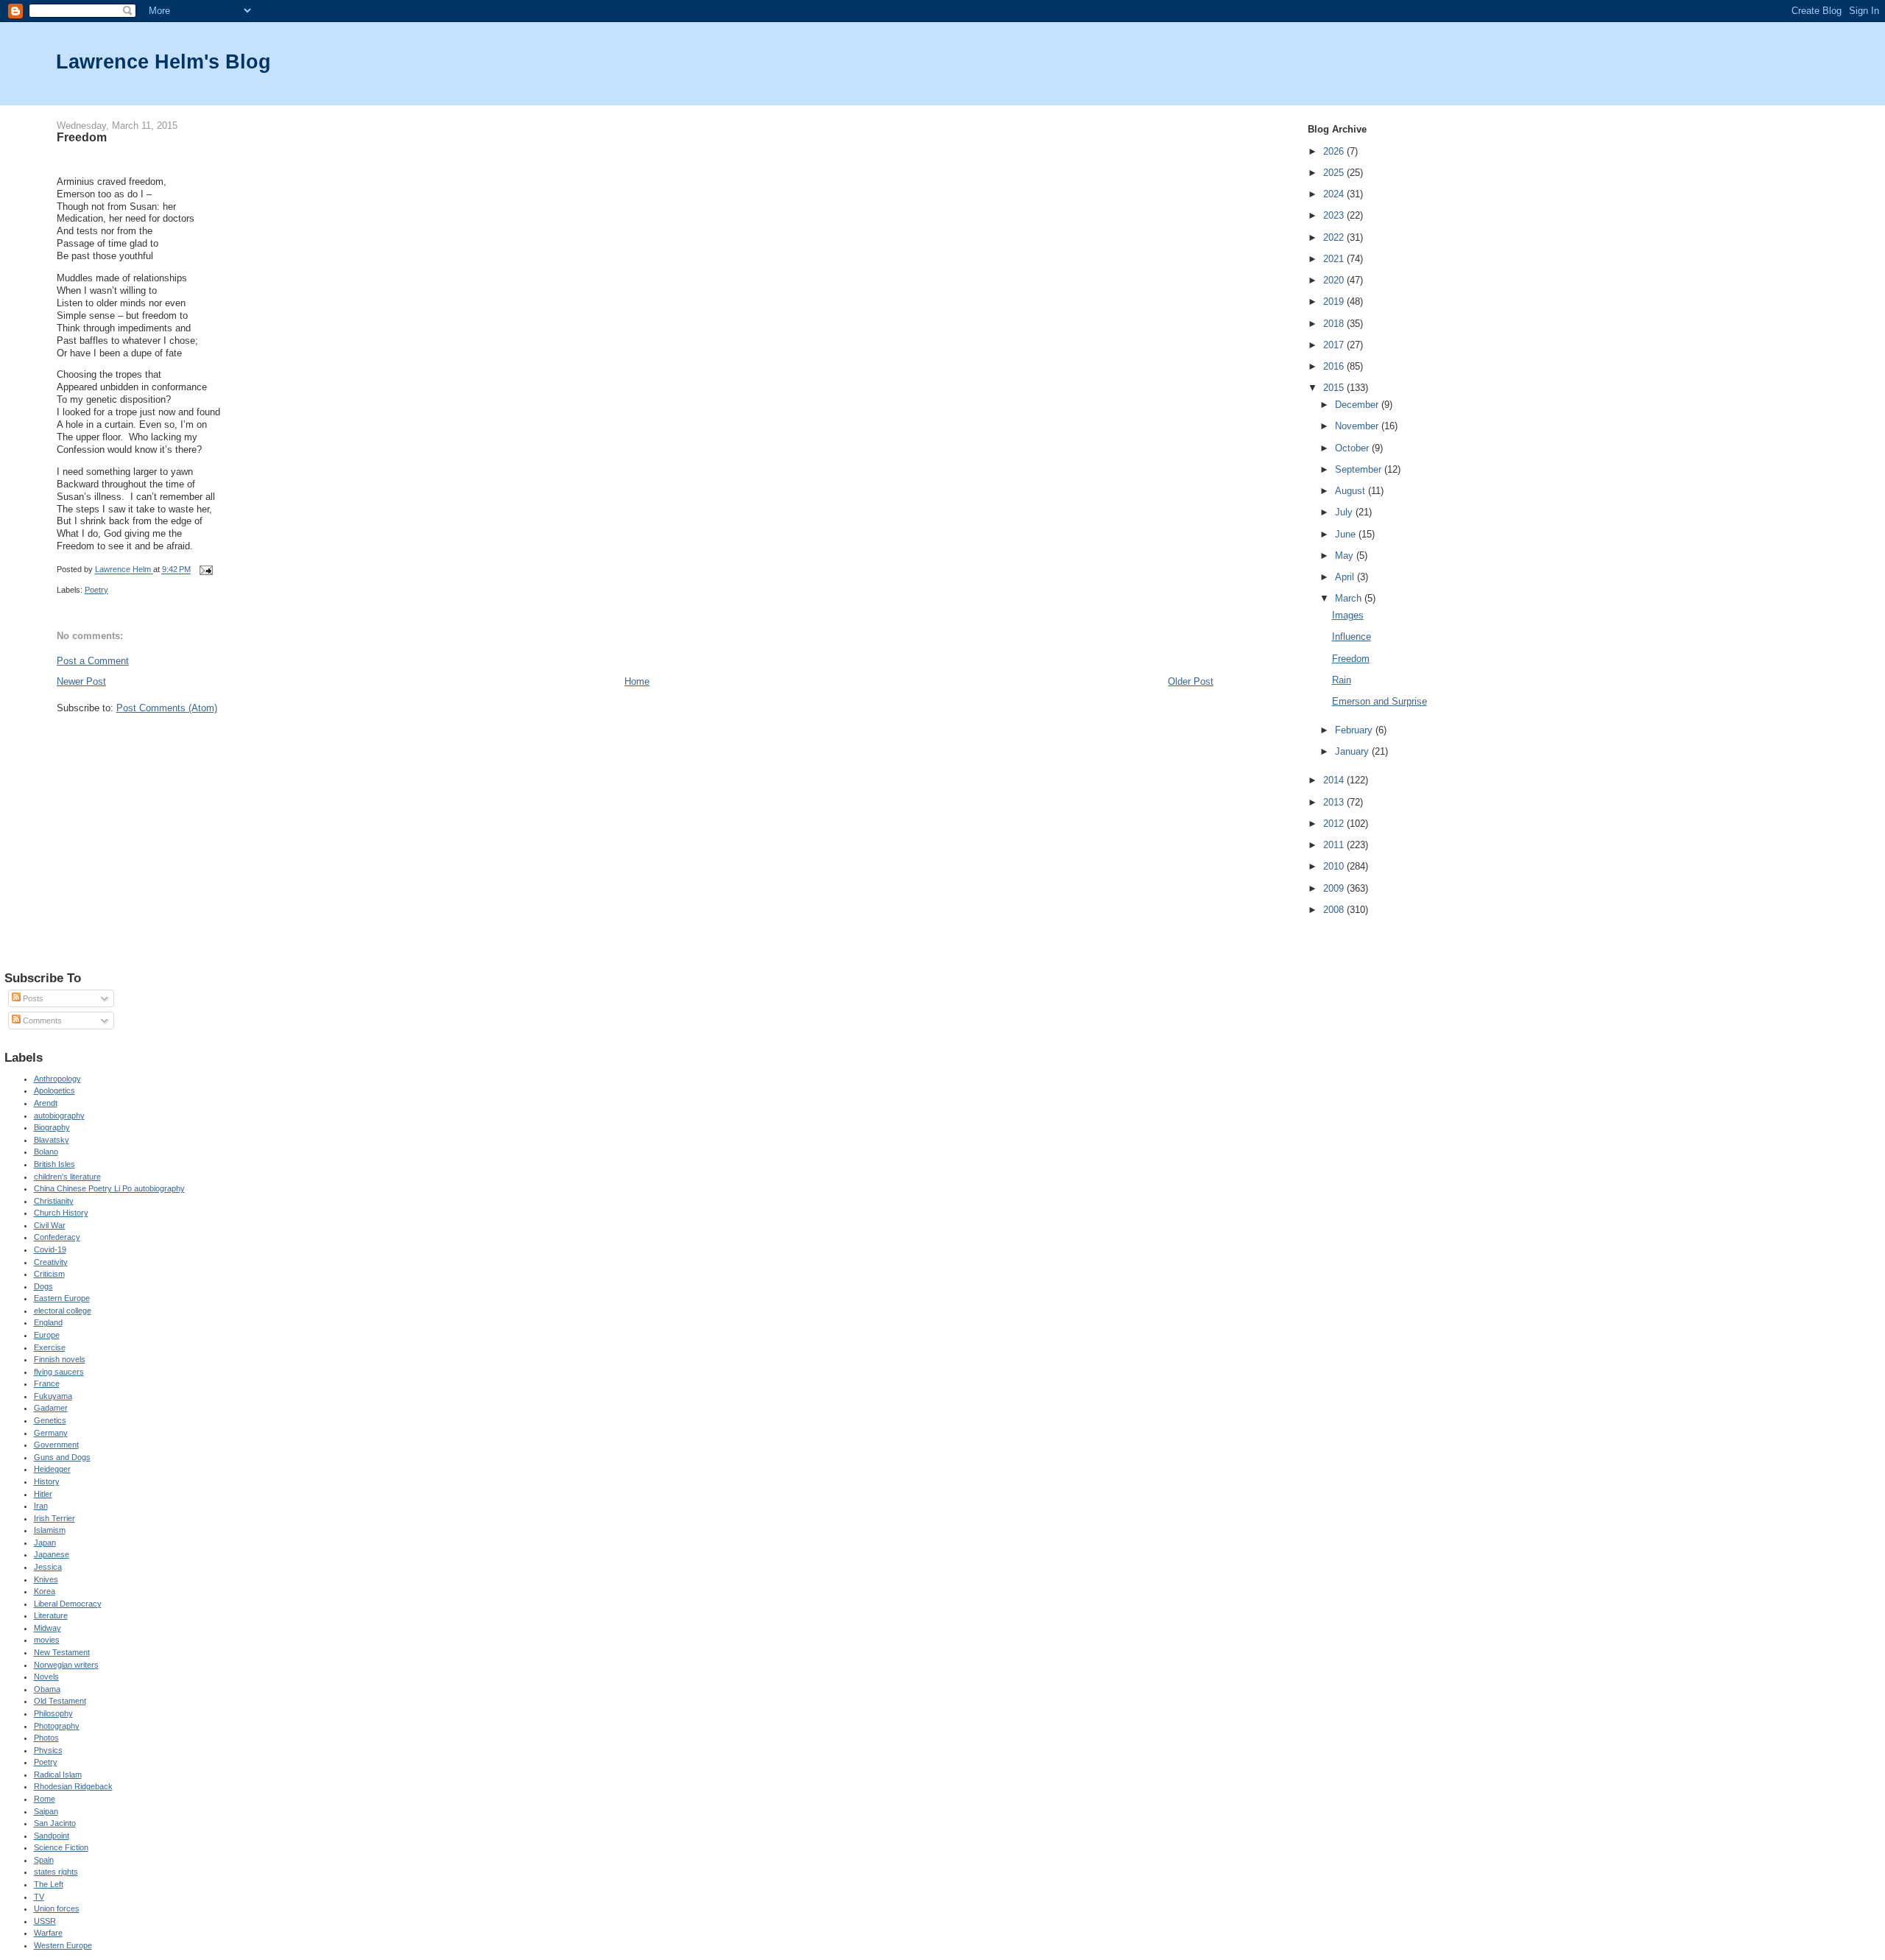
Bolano (46, 1152)
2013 (1335, 802)
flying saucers (59, 1372)
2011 (1335, 845)
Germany (51, 1433)
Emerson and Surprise (1380, 701)
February (1355, 730)
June (1347, 534)
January (1353, 751)
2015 (1335, 388)
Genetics (50, 1420)
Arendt (46, 1103)
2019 (1335, 302)
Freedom (1351, 659)
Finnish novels (60, 1359)
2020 (1335, 280)
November (1358, 426)
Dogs (43, 1286)
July (1345, 512)
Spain (44, 1860)
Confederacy (57, 1237)
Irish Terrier (54, 1518)
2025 (1335, 173)
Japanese (52, 1554)
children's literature (67, 1177)
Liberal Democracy (68, 1604)
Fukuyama (53, 1396)
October (1353, 448)
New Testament (62, 1652)
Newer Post (81, 681)
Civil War (50, 1225)
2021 (1335, 259)
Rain (1342, 680)
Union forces (57, 1908)
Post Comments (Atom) (167, 708)
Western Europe (63, 1945)
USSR (45, 1921)
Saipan (46, 1811)
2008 (1335, 910)
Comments (41, 1020)
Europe (47, 1335)
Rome (45, 1799)
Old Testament (60, 1701)
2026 (1335, 151)
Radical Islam (58, 1774)
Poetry (96, 590)
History (47, 1481)
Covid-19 (50, 1249)
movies (47, 1640)
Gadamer (51, 1408)
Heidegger (52, 1469)
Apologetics (54, 1090)
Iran (41, 1506)
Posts (32, 998)
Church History (61, 1213)
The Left (49, 1884)
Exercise (50, 1347)
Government (56, 1445)
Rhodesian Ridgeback (73, 1786)
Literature (51, 1615)
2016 (1335, 366)
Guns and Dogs (62, 1457)
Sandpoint (52, 1836)
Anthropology (57, 1079)
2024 (1335, 194)
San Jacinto (55, 1823)
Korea (45, 1591)
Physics (48, 1750)
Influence (1352, 637)
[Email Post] (206, 570)
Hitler (43, 1494)
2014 (1335, 780)
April (1346, 577)
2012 (1335, 824)
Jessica (48, 1567)
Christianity (54, 1201)
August (1352, 491)
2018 (1335, 324)
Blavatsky (52, 1140)
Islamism (50, 1530)
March (1350, 598)
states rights (56, 1872)
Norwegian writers (66, 1665)
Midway (47, 1628)
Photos (46, 1738)
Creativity (51, 1262)
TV (39, 1897)
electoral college (63, 1311)
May (1346, 556)
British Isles (54, 1164)
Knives (46, 1579)
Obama (47, 1689)
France (47, 1383)
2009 (1335, 888)
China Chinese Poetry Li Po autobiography (109, 1188)
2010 (1335, 866)
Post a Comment (93, 661)
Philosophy (53, 1713)
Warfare (48, 1933)
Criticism (49, 1274)
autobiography (59, 1115)
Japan (45, 1543)
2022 (1335, 237)
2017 (1335, 345)
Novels (46, 1677)
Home (637, 681)
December (1358, 405)
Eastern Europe (62, 1298)
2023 (1335, 215)
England (48, 1322)
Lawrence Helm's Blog (163, 61)
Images (1348, 615)
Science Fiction (61, 1847)
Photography (57, 1726)
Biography (52, 1127)
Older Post (1191, 681)
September (1360, 469)
